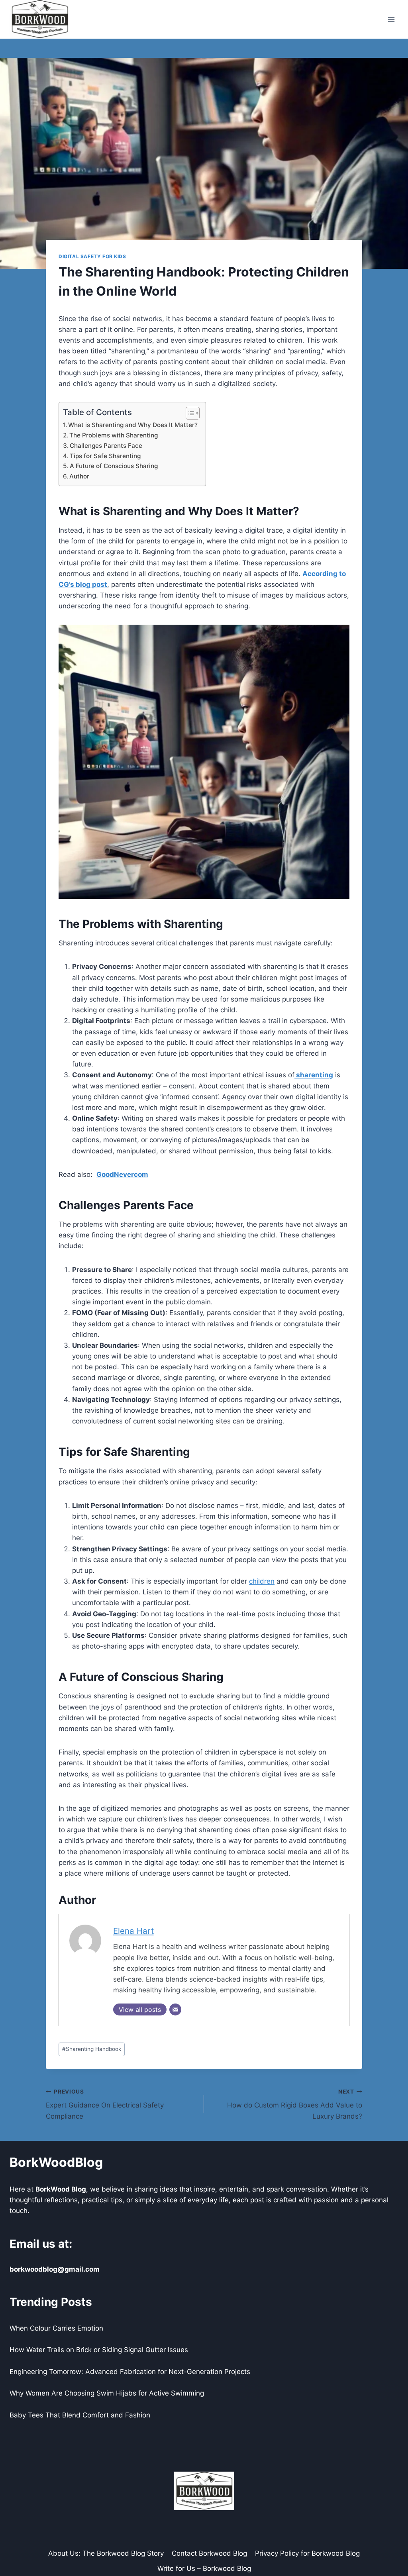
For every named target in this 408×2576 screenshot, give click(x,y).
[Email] (175, 2009)
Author (79, 476)
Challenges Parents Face (106, 446)
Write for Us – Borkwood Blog (204, 2568)
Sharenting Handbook (92, 2049)
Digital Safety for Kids (92, 256)
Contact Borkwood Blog (209, 2553)
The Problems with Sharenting (114, 435)
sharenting (314, 1075)
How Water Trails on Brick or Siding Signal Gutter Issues (99, 2350)
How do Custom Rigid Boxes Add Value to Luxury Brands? (295, 2104)
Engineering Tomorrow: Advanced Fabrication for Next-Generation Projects (130, 2372)
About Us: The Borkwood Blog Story (106, 2553)
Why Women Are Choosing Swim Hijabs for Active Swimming (107, 2393)
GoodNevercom (122, 1174)
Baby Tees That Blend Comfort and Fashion (80, 2415)
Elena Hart (133, 1931)
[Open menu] (391, 19)
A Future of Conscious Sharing (114, 466)
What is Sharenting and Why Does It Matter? (133, 425)
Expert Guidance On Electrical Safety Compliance (105, 2104)
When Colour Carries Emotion (56, 2328)
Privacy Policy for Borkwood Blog (307, 2553)
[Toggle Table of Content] (189, 413)
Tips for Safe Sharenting (105, 456)
